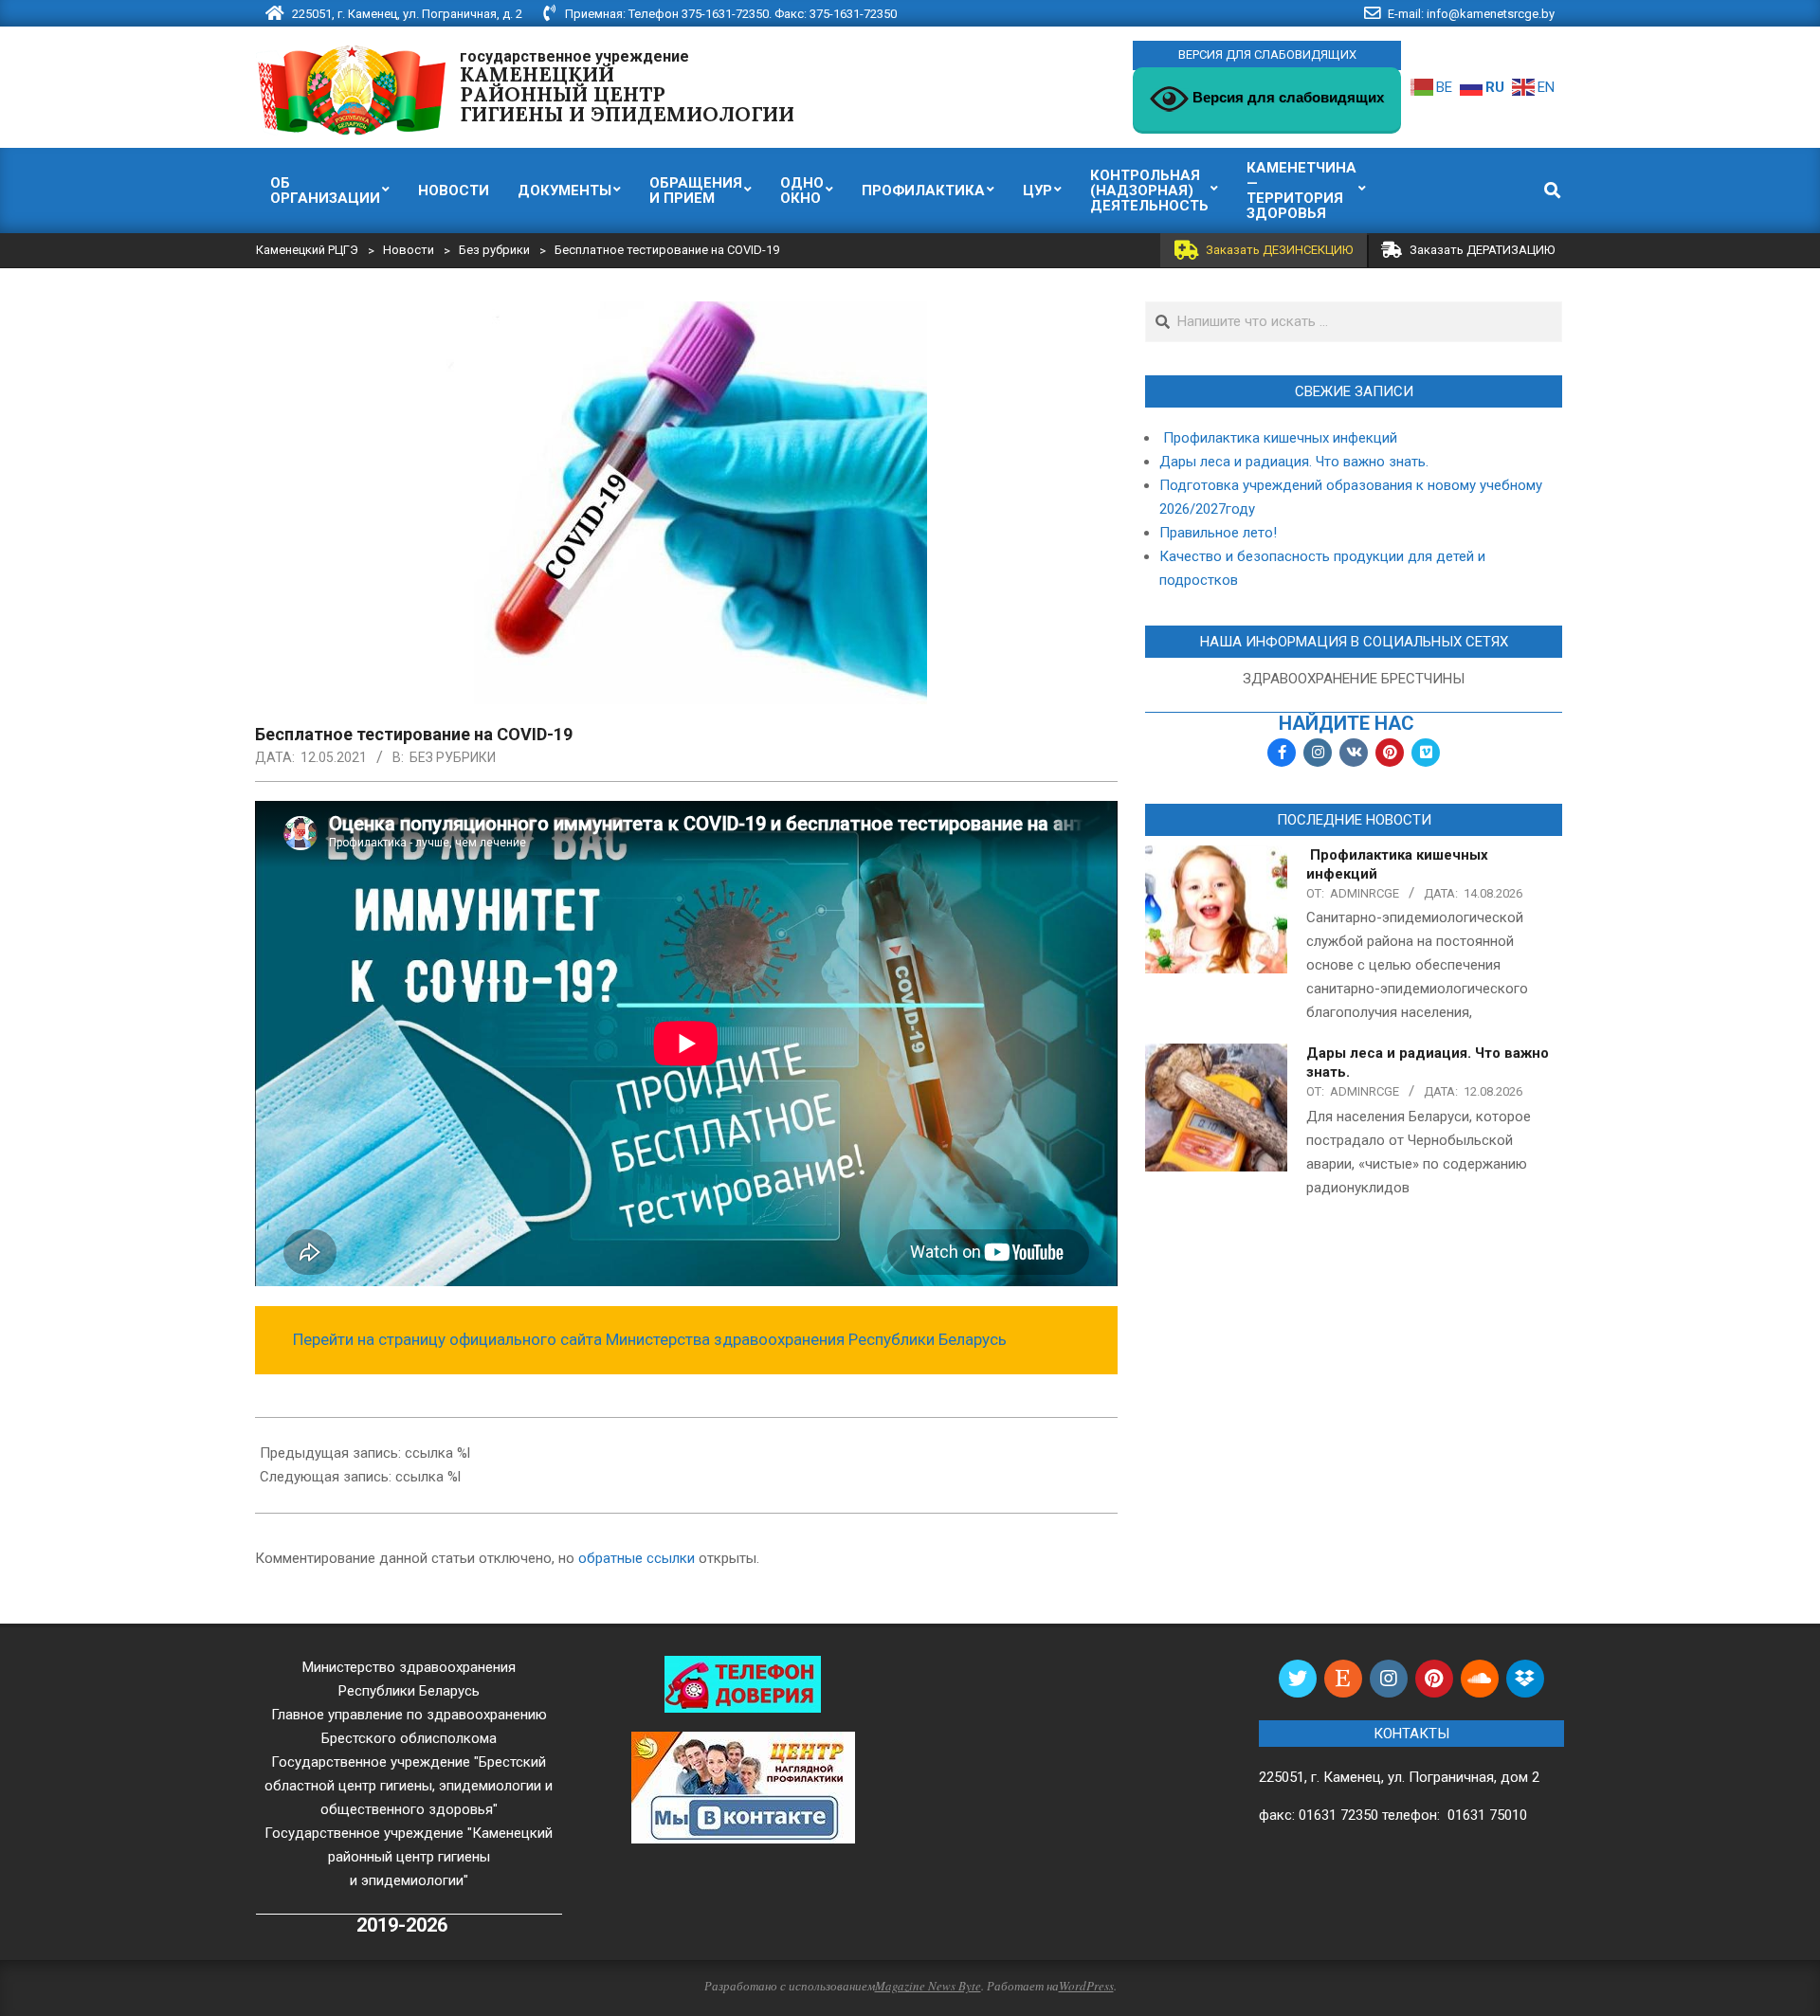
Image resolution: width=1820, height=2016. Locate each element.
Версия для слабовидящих (1286, 97)
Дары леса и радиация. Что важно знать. (1294, 462)
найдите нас (1347, 724)
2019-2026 (402, 1925)
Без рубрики (453, 757)
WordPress (1086, 1986)
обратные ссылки (637, 1558)
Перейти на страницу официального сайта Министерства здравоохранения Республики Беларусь (650, 1339)
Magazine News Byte (928, 1986)
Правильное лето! (1218, 533)
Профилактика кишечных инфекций (1278, 438)
